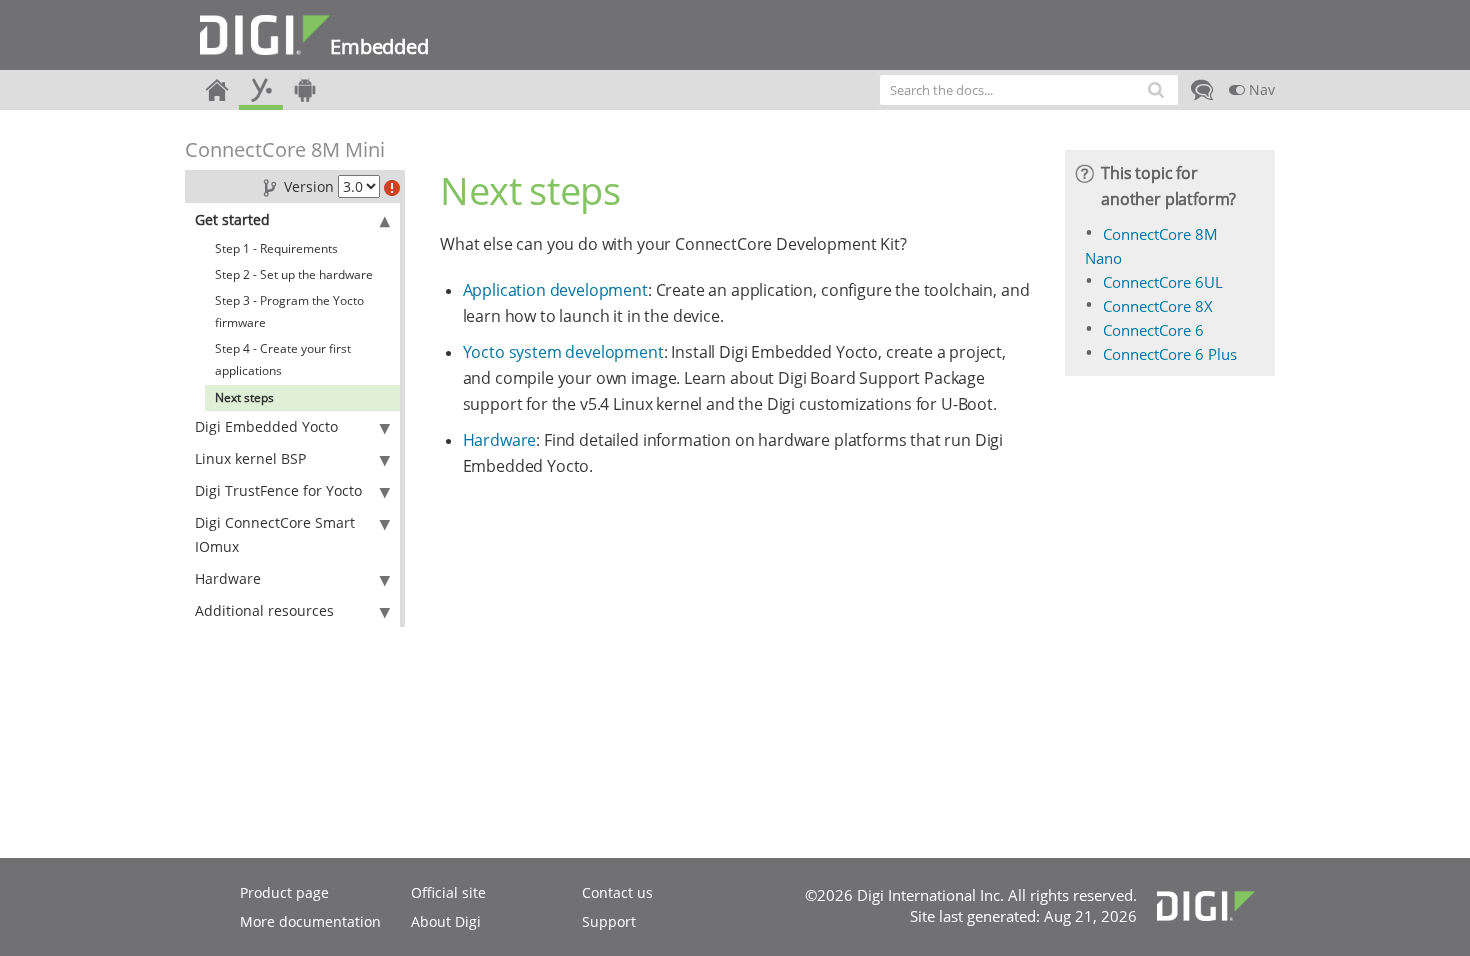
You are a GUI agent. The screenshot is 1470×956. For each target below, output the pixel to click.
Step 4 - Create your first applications (283, 359)
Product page (284, 892)
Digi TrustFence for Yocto (278, 490)
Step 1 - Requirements (276, 248)
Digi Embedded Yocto (266, 426)
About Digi (446, 921)
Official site (448, 892)
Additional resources (264, 610)
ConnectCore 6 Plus (1170, 354)
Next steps (244, 397)
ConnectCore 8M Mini (285, 149)
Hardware (228, 578)
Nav (1260, 89)
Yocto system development (563, 352)
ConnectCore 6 (1153, 330)
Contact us (617, 892)
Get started (232, 219)
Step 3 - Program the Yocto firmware (289, 311)
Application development (555, 290)
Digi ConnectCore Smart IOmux (275, 534)
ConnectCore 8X (1158, 306)
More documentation (310, 921)
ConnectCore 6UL (1163, 282)
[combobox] (1029, 90)
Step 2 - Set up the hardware (294, 274)
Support (609, 921)
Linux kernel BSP (250, 458)
